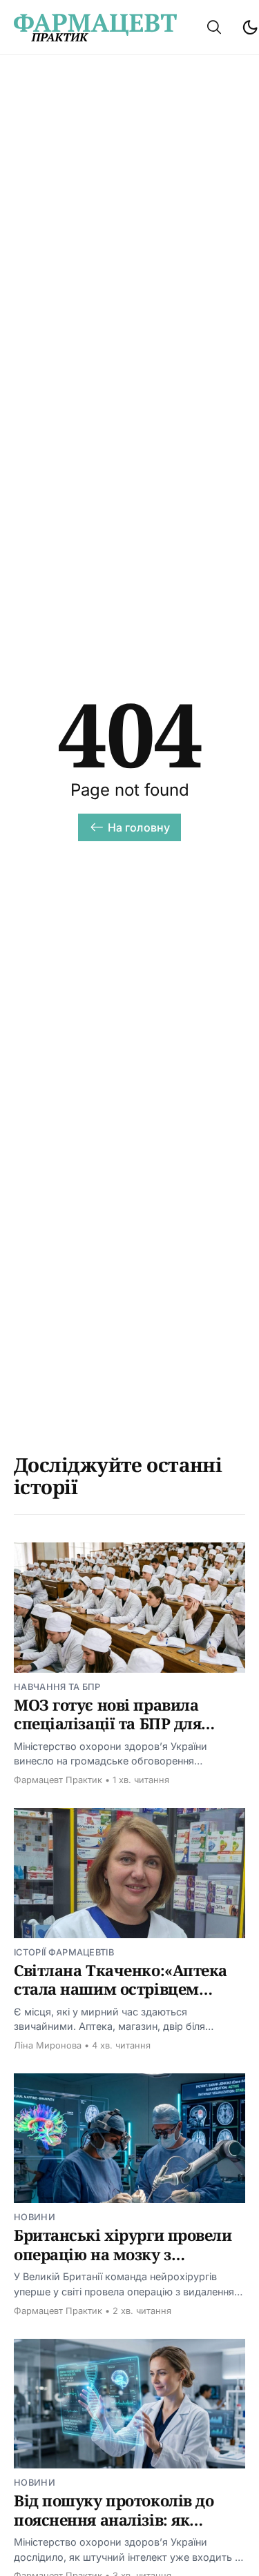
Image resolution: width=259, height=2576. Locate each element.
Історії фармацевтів (64, 1952)
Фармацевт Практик (58, 1780)
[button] (214, 27)
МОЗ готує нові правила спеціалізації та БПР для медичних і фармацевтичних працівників (128, 1733)
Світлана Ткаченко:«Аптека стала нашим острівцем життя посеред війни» (121, 1989)
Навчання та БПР (57, 1687)
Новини (35, 2217)
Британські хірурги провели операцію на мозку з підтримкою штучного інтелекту (123, 2263)
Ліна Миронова (48, 2045)
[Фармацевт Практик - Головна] (95, 28)
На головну (139, 827)
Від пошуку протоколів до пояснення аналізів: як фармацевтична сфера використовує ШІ (114, 2529)
